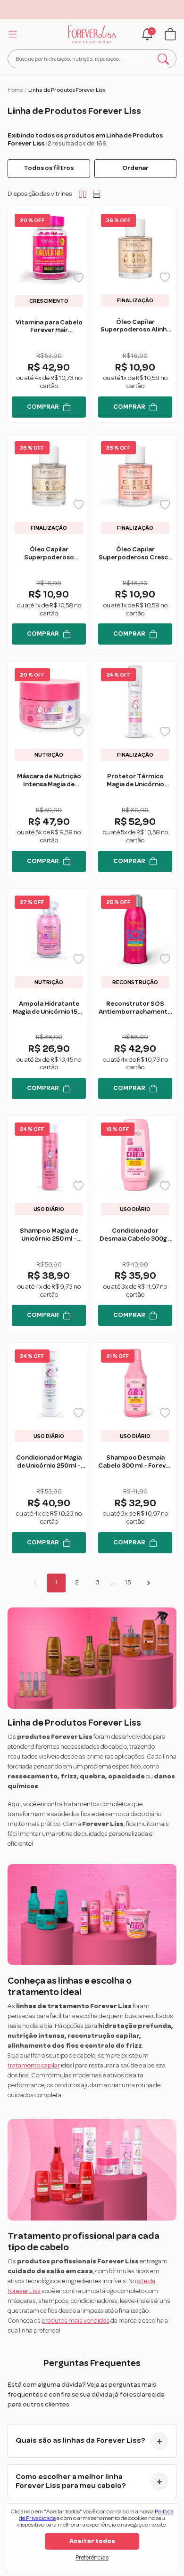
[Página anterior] (35, 1583)
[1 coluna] (97, 194)
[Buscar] (163, 59)
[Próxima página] (149, 1583)
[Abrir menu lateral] (11, 34)
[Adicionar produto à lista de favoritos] (79, 278)
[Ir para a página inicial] (92, 34)
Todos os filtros (49, 168)
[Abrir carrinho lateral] (170, 34)
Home (15, 90)
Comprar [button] (43, 407)
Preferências (92, 2558)
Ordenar (135, 168)
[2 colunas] (83, 194)
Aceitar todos (92, 2541)
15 (128, 1583)
